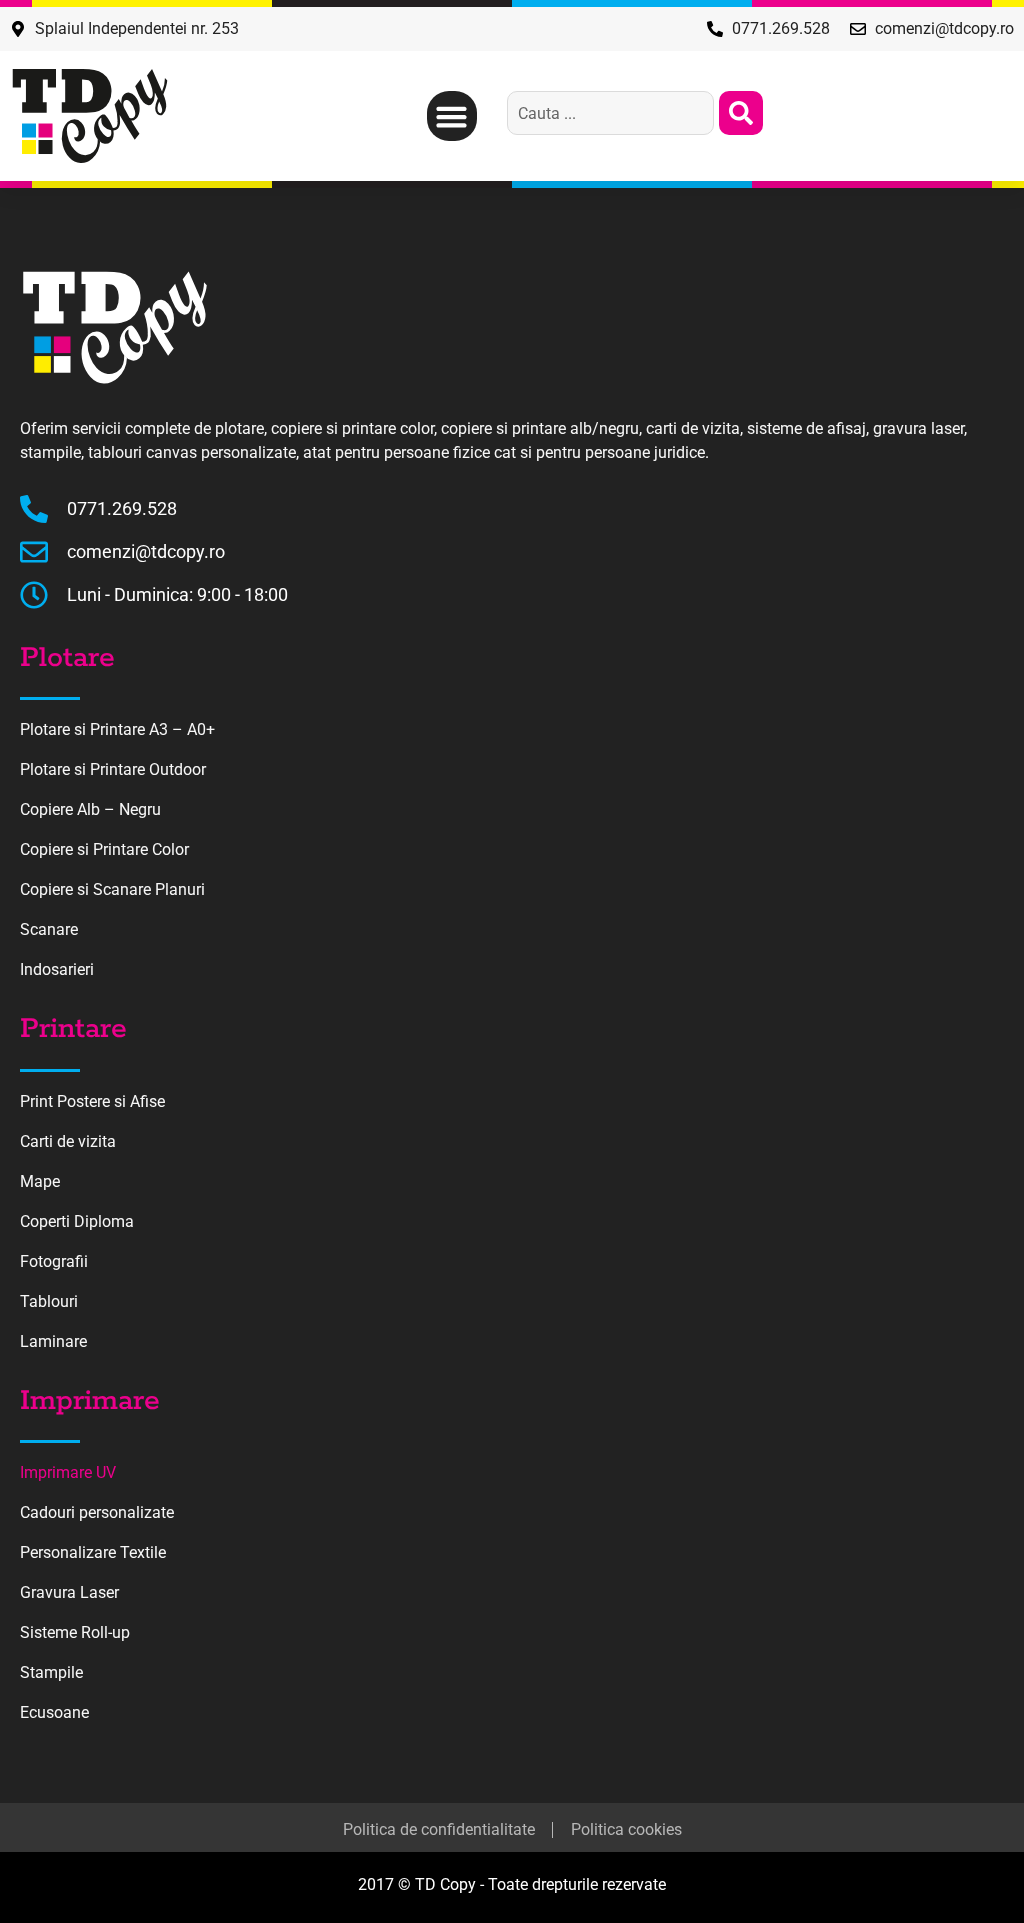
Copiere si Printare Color (104, 849)
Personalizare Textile (93, 1552)
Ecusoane (54, 1712)
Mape (40, 1181)
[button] (452, 116)
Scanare (49, 929)
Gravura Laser (69, 1592)
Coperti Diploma (77, 1221)
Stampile (51, 1672)
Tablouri (49, 1301)
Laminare (53, 1341)
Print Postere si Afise (92, 1101)
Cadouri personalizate (97, 1512)
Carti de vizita (68, 1141)
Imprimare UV (68, 1472)
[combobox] (610, 113)
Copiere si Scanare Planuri (112, 889)
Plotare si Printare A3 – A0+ (117, 729)
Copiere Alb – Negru (90, 809)
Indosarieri (57, 969)
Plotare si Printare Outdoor (113, 769)
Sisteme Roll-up (75, 1632)
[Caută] (741, 113)
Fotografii (54, 1261)
